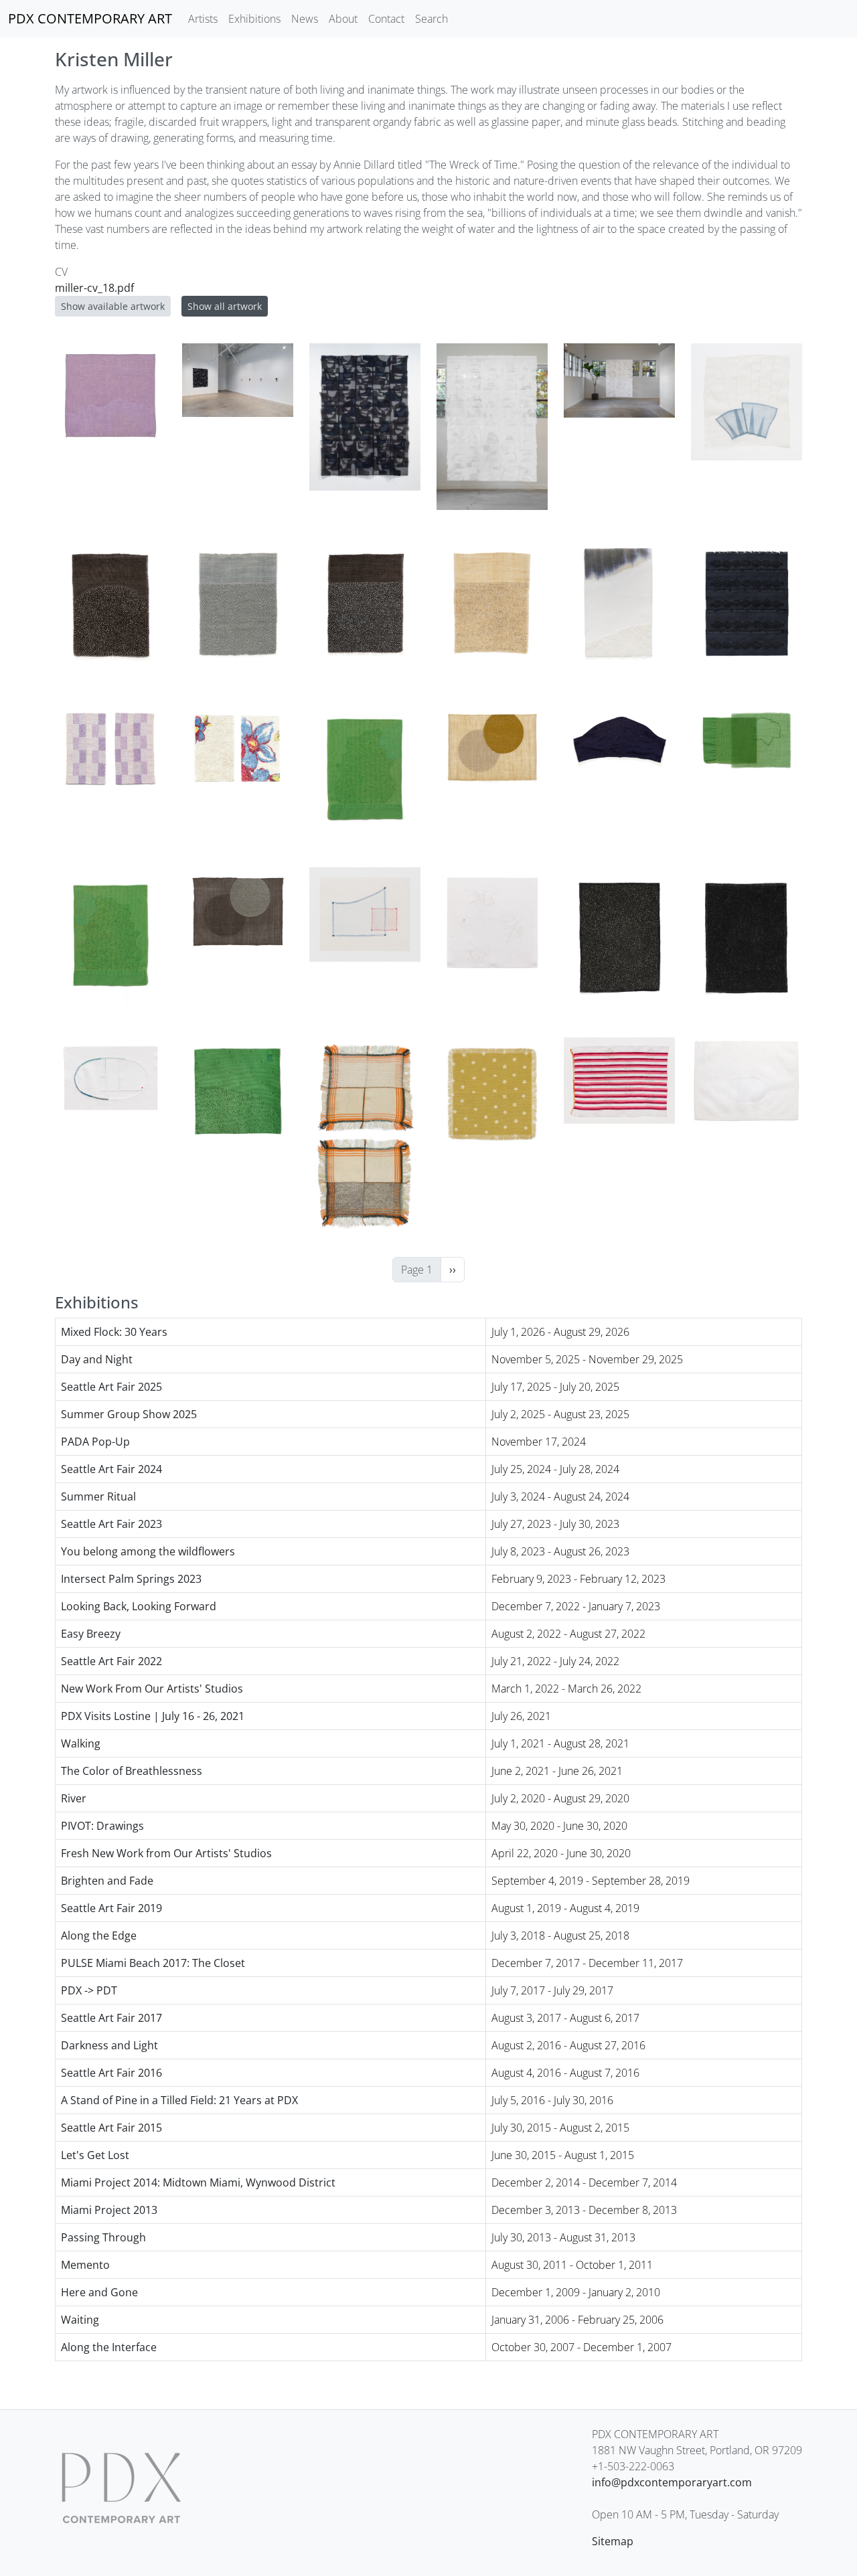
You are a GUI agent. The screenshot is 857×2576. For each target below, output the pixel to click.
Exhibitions (254, 19)
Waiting (80, 2320)
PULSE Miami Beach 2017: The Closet (153, 1963)
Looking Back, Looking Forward (139, 1606)
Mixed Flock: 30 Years (114, 1332)
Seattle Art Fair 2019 (111, 1908)
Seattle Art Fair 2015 (111, 2128)
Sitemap (613, 2541)
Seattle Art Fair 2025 (111, 1387)
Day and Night (97, 1359)
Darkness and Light (109, 2045)
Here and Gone (99, 2292)
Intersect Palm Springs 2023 (131, 1579)
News (305, 19)
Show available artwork (113, 306)
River (74, 1798)
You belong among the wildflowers (148, 1551)
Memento (85, 2265)
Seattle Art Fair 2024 (111, 1469)
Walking (81, 1743)
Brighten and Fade (107, 1881)
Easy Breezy (91, 1634)
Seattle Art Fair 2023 (111, 1524)
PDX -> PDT (89, 1990)
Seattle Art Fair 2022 (111, 1661)
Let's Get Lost (95, 2155)
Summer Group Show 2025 (129, 1414)
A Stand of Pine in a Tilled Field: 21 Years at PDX (179, 2100)
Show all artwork (225, 306)
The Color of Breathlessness (132, 1771)
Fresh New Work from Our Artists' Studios (166, 1853)
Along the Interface (109, 2347)
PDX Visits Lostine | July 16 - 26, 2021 (153, 1716)
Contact (386, 19)
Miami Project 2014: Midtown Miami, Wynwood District (198, 2182)
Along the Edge (99, 1936)
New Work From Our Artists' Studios (152, 1689)
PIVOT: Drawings (102, 1826)
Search (432, 19)
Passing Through (103, 2237)
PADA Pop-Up (95, 1442)
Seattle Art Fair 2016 (111, 2073)
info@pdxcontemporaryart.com (672, 2482)
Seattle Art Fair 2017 (111, 2018)
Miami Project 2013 (109, 2210)
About (343, 19)
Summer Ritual (98, 1496)
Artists (203, 19)
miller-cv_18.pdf (94, 288)
